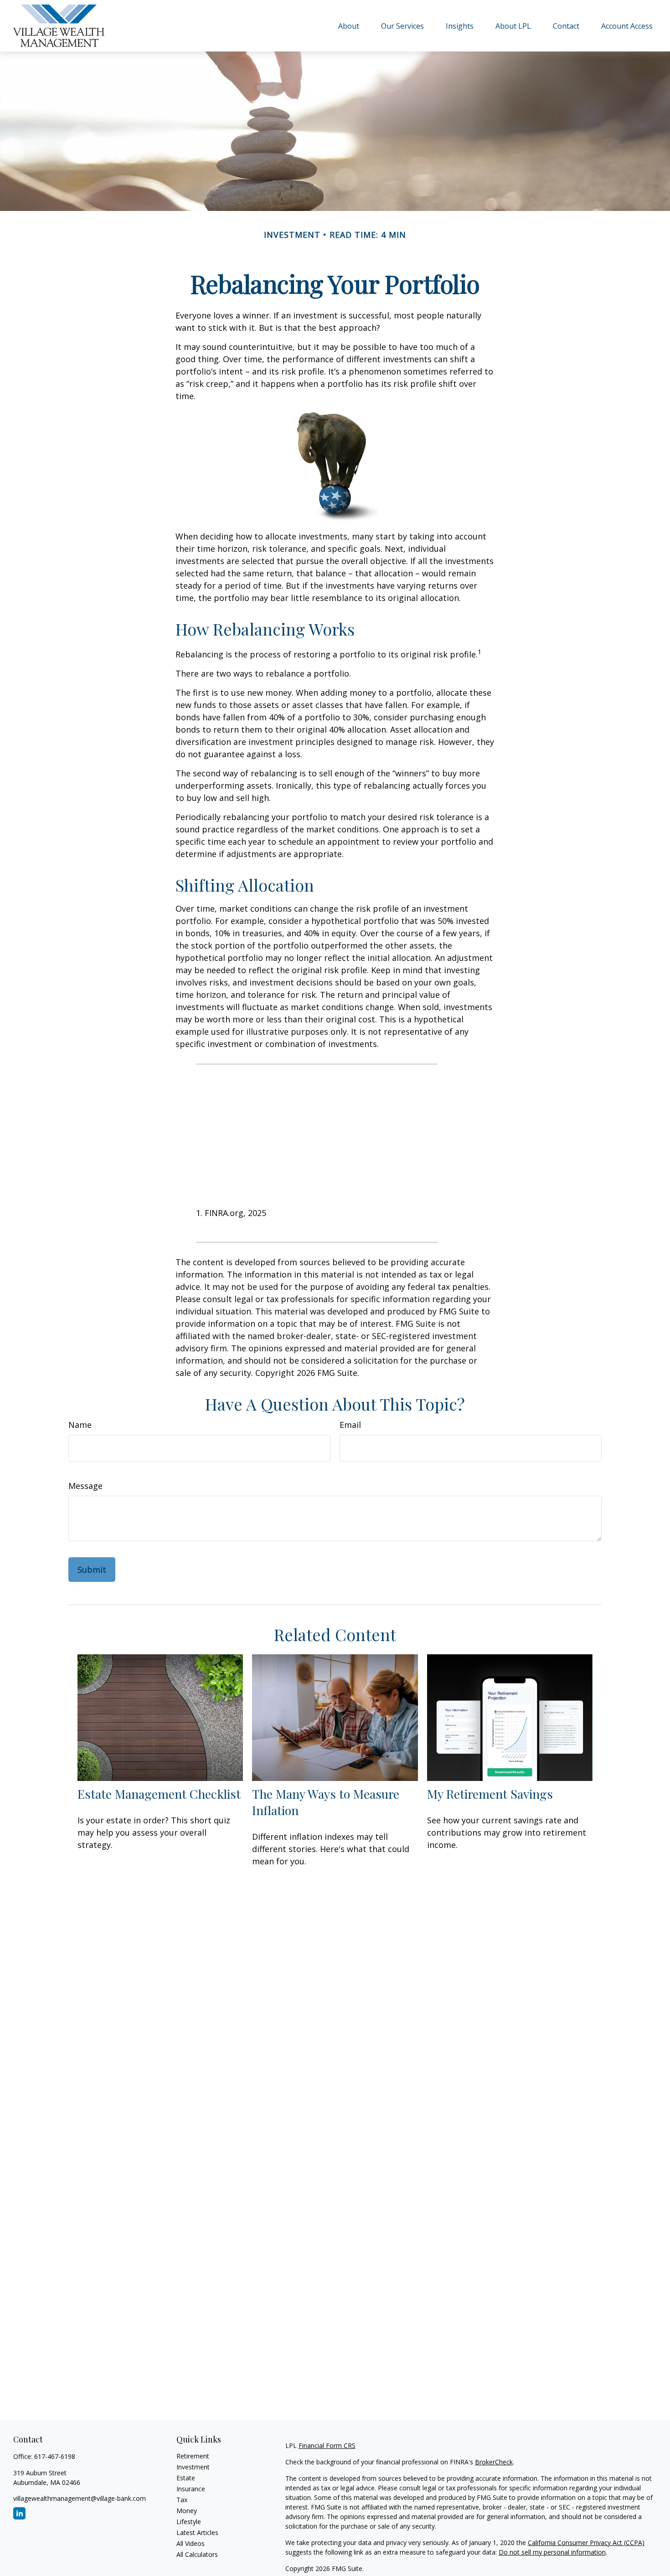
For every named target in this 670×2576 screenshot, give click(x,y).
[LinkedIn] (19, 2513)
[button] (349, 26)
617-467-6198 (55, 2456)
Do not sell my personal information (552, 2552)
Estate (186, 2478)
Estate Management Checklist (159, 1794)
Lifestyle (189, 2522)
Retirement (193, 2456)
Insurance (191, 2489)
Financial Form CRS (327, 2445)
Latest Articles (197, 2532)
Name (80, 1425)
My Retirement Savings (490, 1794)
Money (187, 2511)
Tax (182, 2500)
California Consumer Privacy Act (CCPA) (586, 2543)
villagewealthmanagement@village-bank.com (80, 2498)
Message (85, 1486)
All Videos (191, 2543)
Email (350, 1425)
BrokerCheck (494, 2462)
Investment (193, 2467)
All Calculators (197, 2554)
